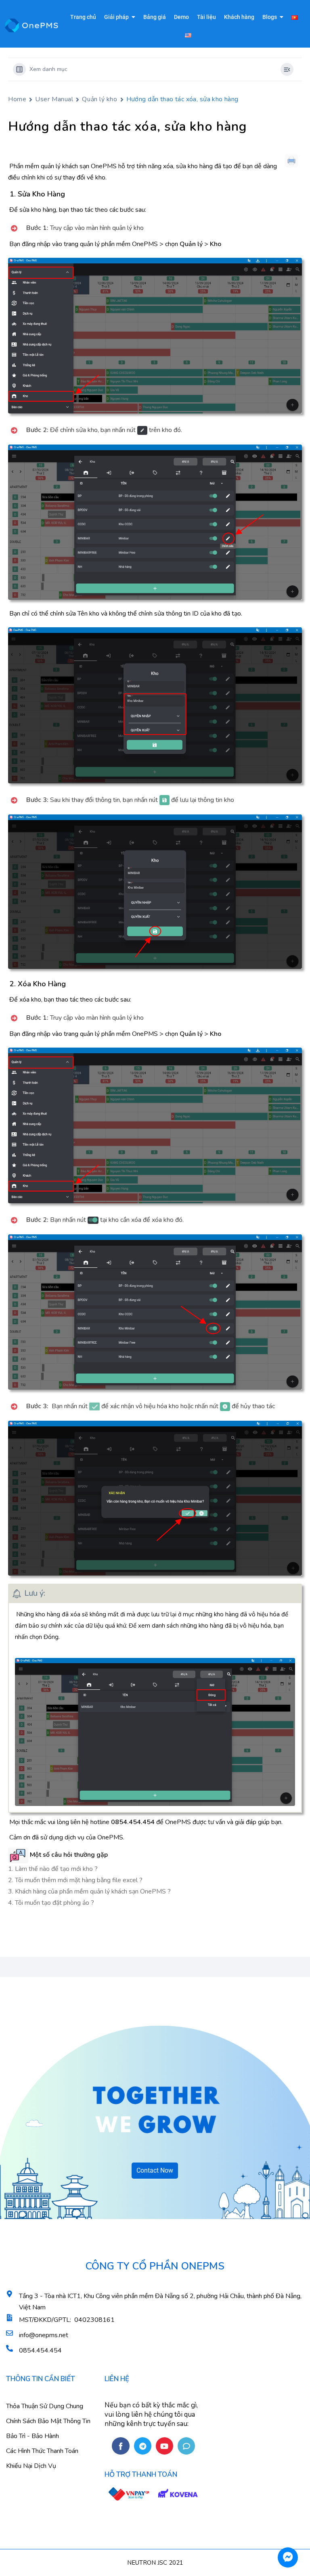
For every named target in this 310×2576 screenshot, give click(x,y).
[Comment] (186, 2446)
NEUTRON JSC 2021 (155, 2563)
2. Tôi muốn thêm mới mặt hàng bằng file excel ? (75, 1880)
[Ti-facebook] (120, 2446)
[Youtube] (164, 2446)
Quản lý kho (99, 99)
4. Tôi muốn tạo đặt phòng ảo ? (51, 1903)
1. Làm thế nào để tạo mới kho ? (53, 1869)
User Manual (54, 99)
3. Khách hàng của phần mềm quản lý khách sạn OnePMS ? (89, 1891)
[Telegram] (143, 2446)
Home (17, 99)
